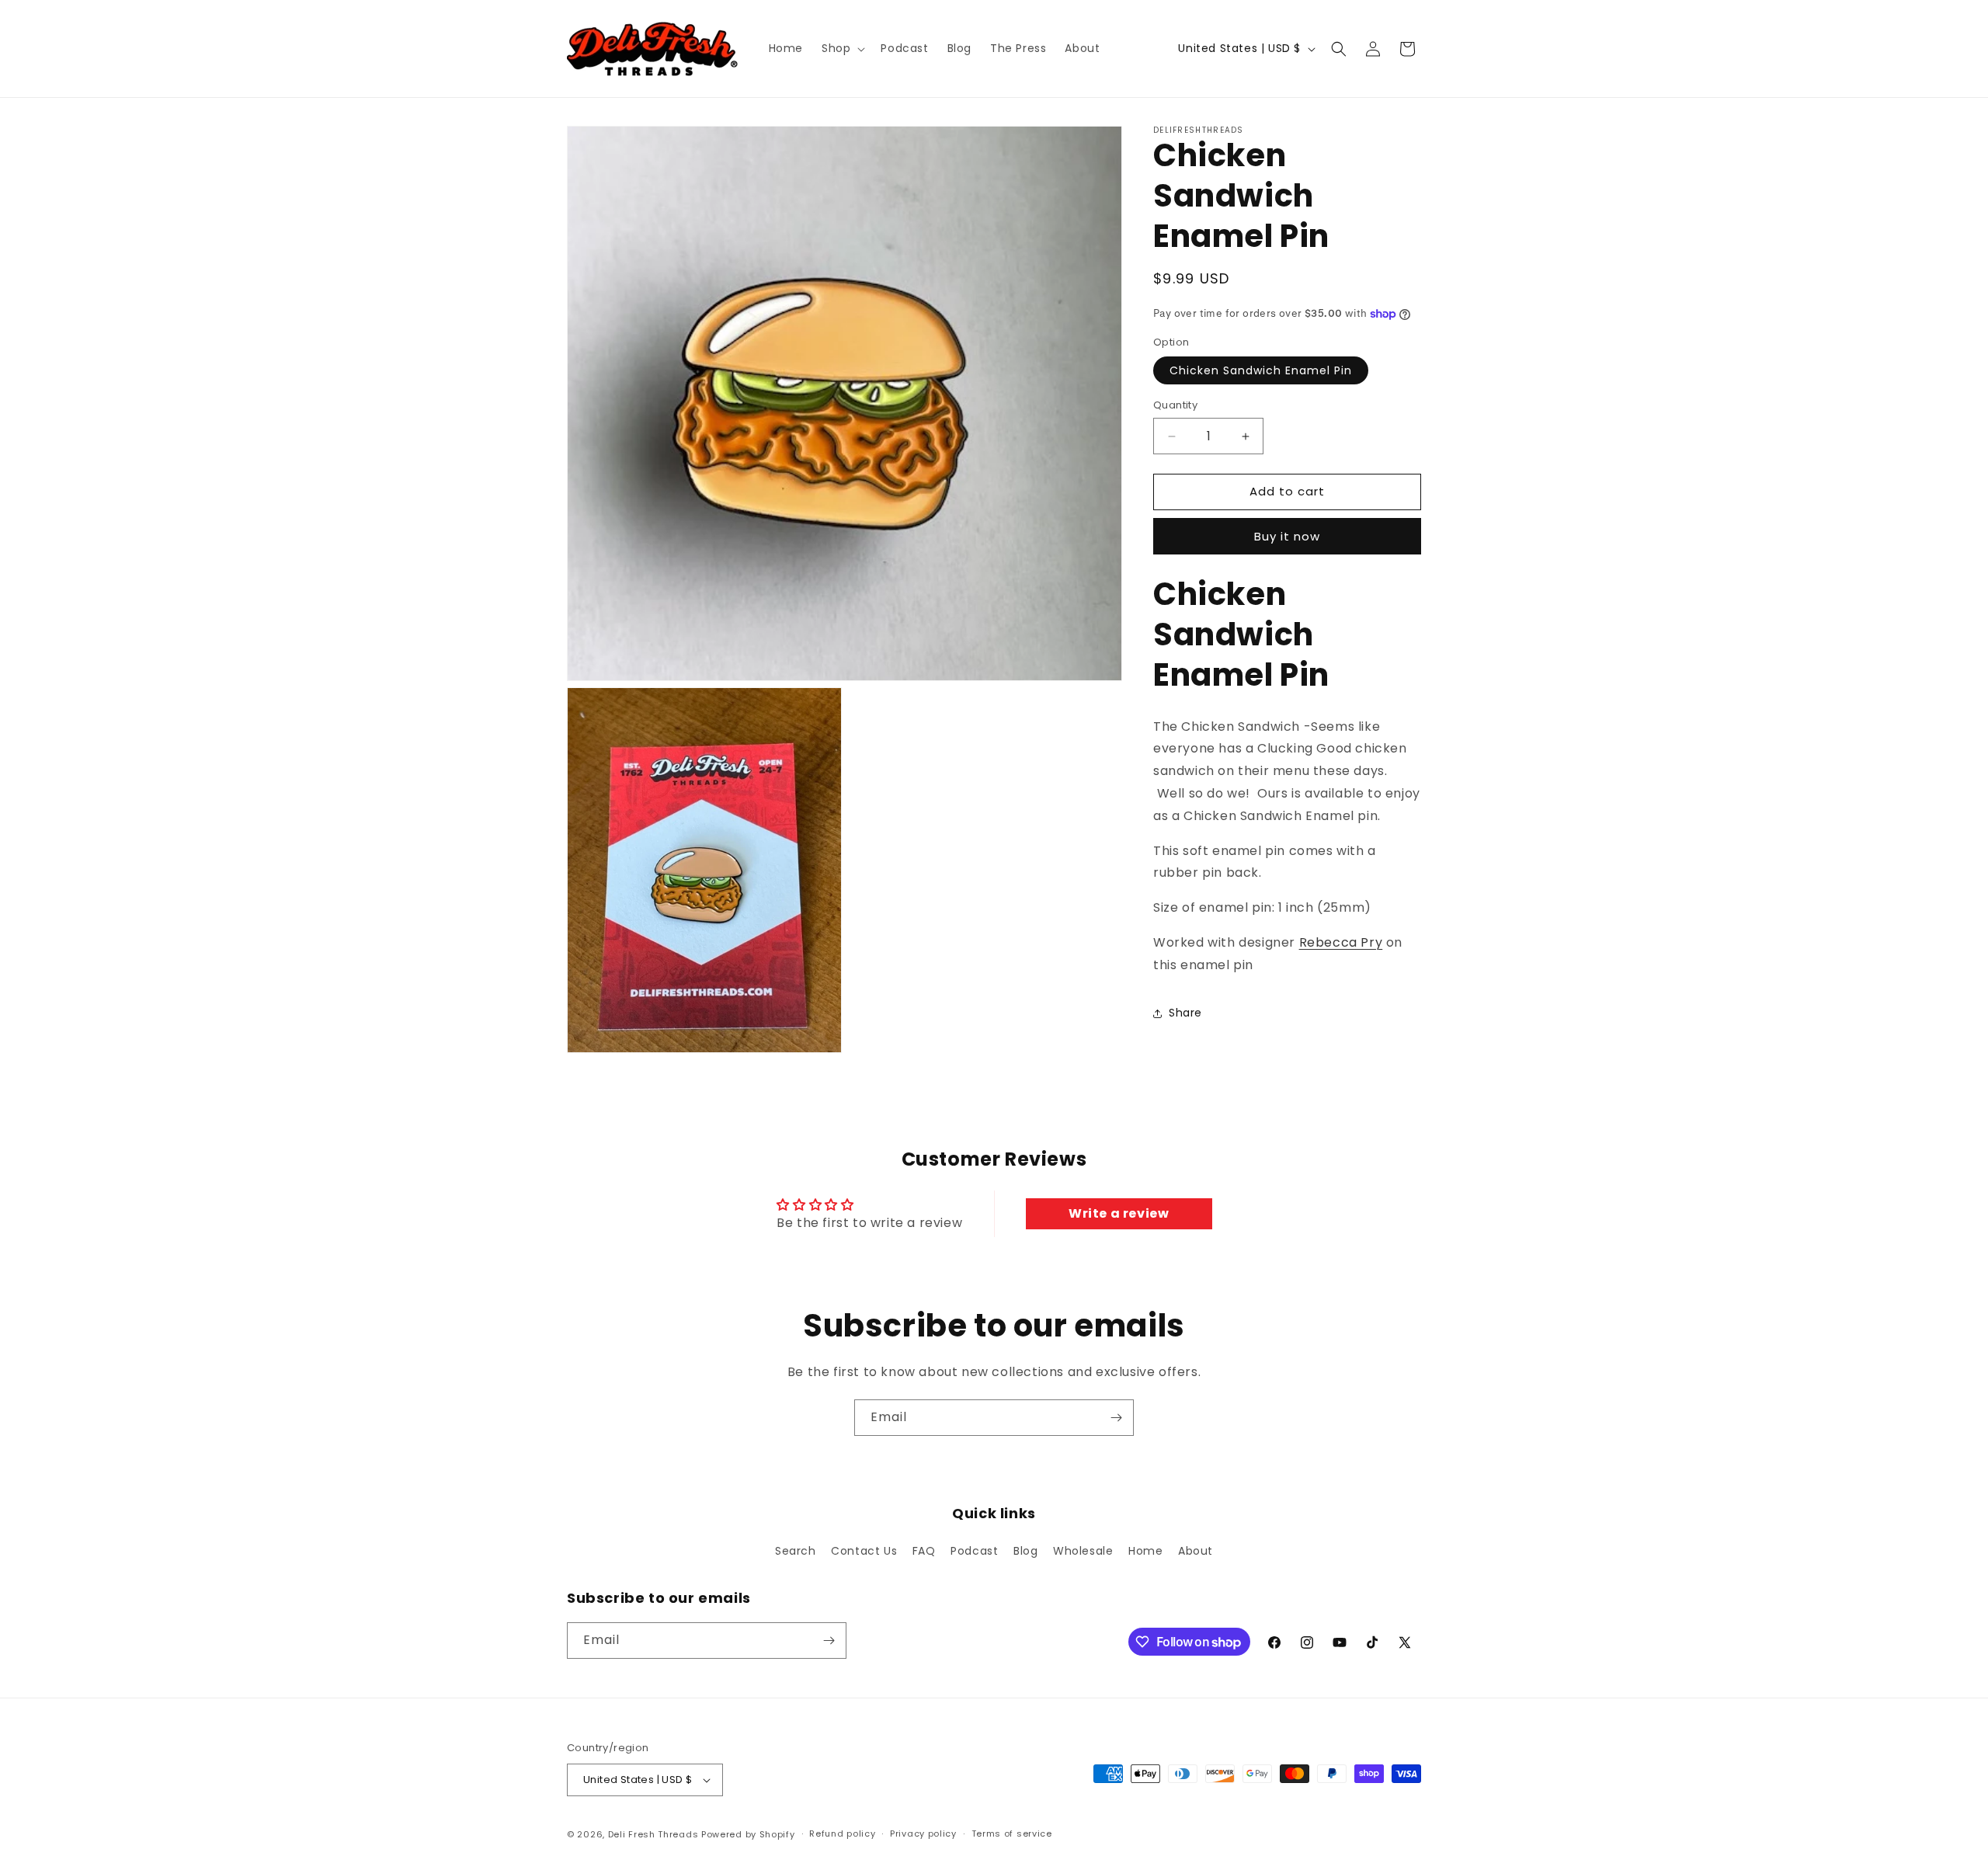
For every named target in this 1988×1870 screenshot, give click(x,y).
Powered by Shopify (748, 1834)
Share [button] (1185, 1013)
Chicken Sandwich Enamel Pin (1261, 371)
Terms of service (1012, 1834)
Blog (1025, 1552)
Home (1145, 1552)
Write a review (1119, 1213)
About (1196, 1552)
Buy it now (1287, 536)
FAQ (924, 1552)
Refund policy (842, 1834)
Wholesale (1083, 1552)
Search (796, 1552)
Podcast (974, 1552)
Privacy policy (923, 1834)
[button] (842, 48)
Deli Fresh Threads (653, 1834)
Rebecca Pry (1341, 942)
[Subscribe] (1116, 1418)
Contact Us (864, 1552)
